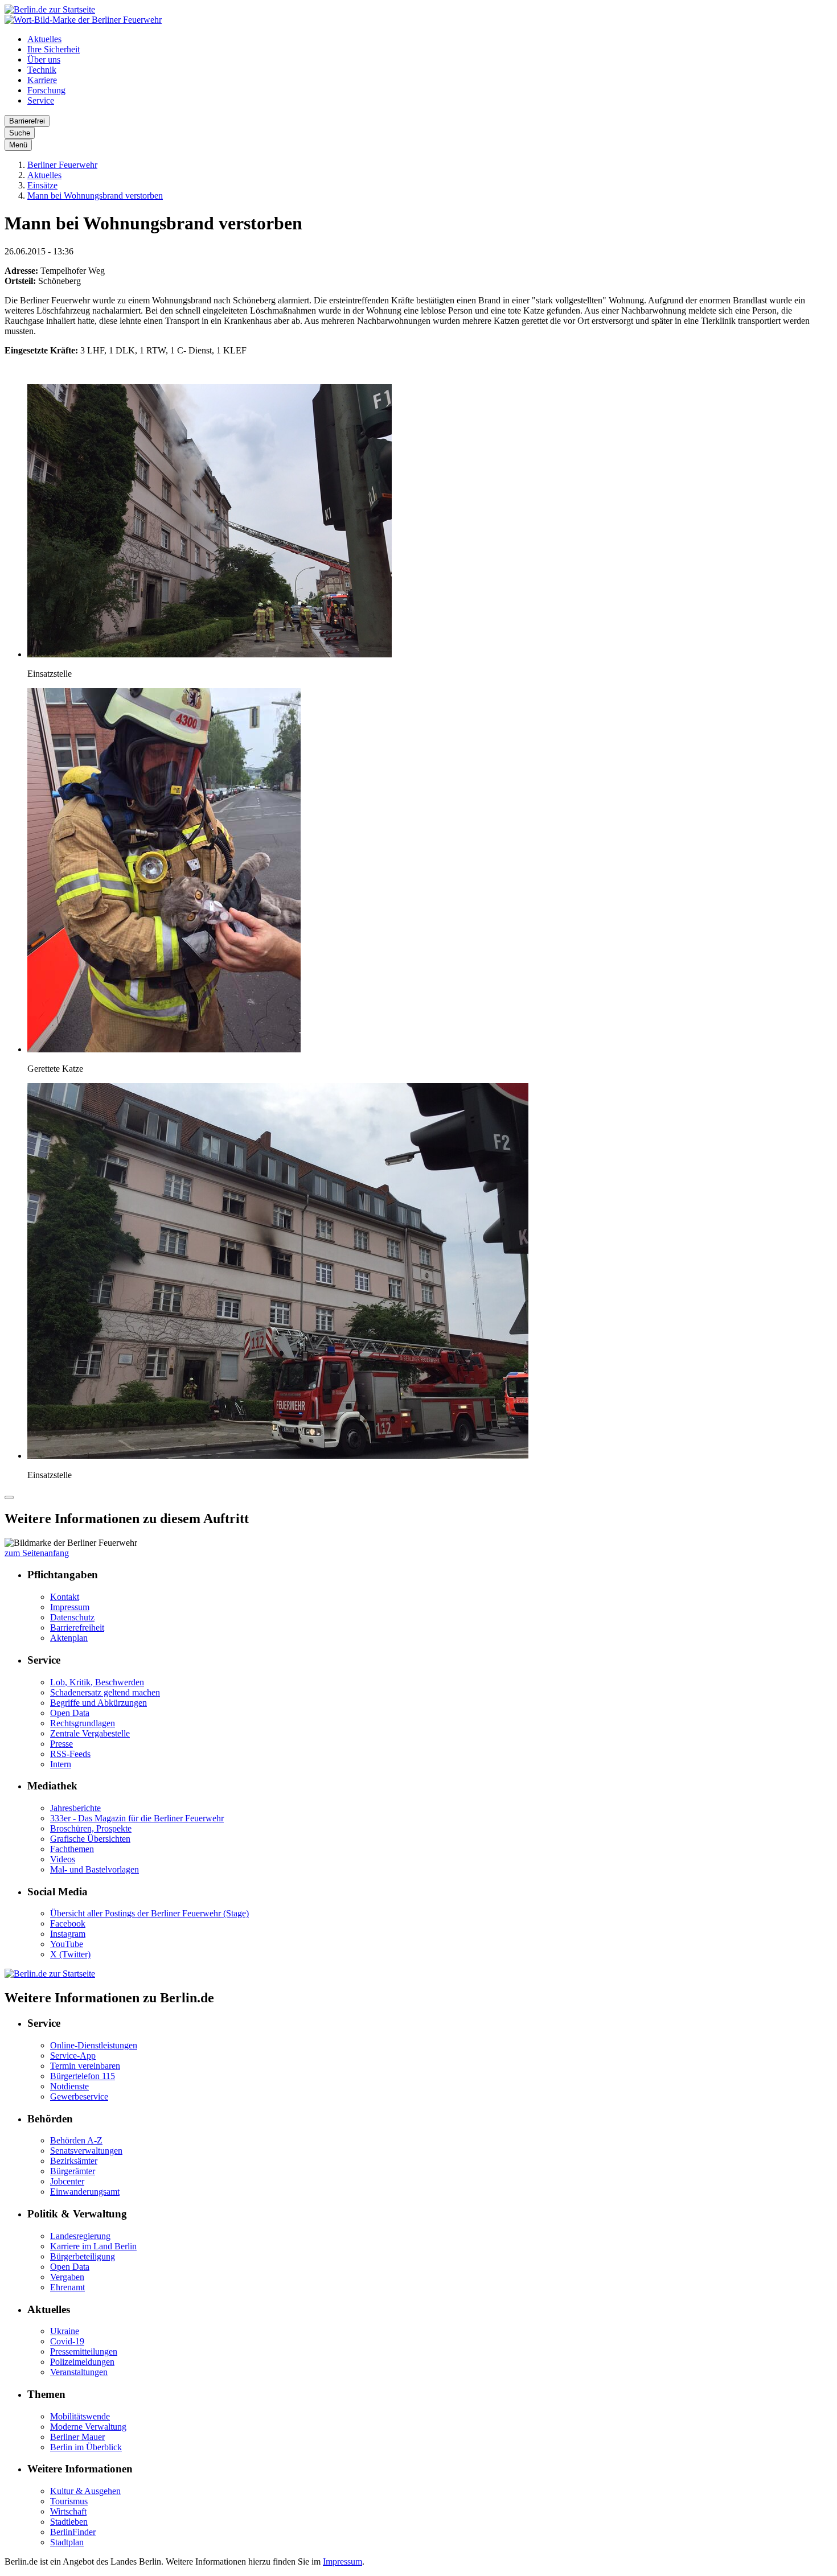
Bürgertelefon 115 (83, 2076)
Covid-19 (67, 2341)
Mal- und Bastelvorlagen (95, 1869)
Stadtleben (69, 2522)
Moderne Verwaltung (88, 2427)
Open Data (70, 1713)
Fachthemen (72, 1849)
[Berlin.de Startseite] (50, 9)
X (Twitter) (70, 1954)
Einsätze (42, 185)
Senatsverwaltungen (86, 2151)
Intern (61, 1764)
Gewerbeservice (79, 2096)
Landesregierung (80, 2236)
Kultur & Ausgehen (85, 2491)
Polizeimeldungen (82, 2362)
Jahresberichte (75, 1808)
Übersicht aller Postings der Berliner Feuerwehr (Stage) (149, 1913)
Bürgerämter (73, 2171)
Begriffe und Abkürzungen (99, 1703)
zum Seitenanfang (37, 1553)
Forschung (46, 90)
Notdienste (69, 2086)
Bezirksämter (74, 2161)
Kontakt (65, 1597)
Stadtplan (67, 2542)
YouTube (67, 1944)
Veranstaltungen (79, 2372)
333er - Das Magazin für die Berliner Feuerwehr (137, 1818)
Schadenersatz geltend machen (105, 1692)
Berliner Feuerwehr (62, 165)
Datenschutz (72, 1617)
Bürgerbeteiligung (83, 2256)
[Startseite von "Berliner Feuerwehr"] (83, 20)
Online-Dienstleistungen (94, 2045)
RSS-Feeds (70, 1754)
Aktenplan (69, 1638)
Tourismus (69, 2501)
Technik (42, 70)
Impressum (70, 1607)
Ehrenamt (67, 2287)
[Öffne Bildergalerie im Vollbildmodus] (9, 1497)
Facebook (68, 1923)
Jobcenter (67, 2181)
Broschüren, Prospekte (91, 1828)
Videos (63, 1859)
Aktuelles (44, 39)
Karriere (42, 80)
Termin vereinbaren (85, 2066)
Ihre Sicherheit (54, 49)
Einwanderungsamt (85, 2192)
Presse (61, 1744)
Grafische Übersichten (90, 1839)
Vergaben (67, 2277)
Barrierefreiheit (77, 1628)
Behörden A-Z (76, 2140)
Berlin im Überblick (86, 2447)
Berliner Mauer (77, 2437)
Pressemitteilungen (84, 2351)
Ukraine (65, 2331)
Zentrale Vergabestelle (90, 1733)
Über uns (44, 59)
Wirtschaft (68, 2511)
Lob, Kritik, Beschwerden (97, 1682)
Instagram (68, 1934)
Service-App (73, 2056)
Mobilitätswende (80, 2416)
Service (41, 100)
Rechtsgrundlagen (83, 1723)
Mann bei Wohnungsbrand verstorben (95, 196)
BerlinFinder (73, 2532)
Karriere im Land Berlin (93, 2246)
